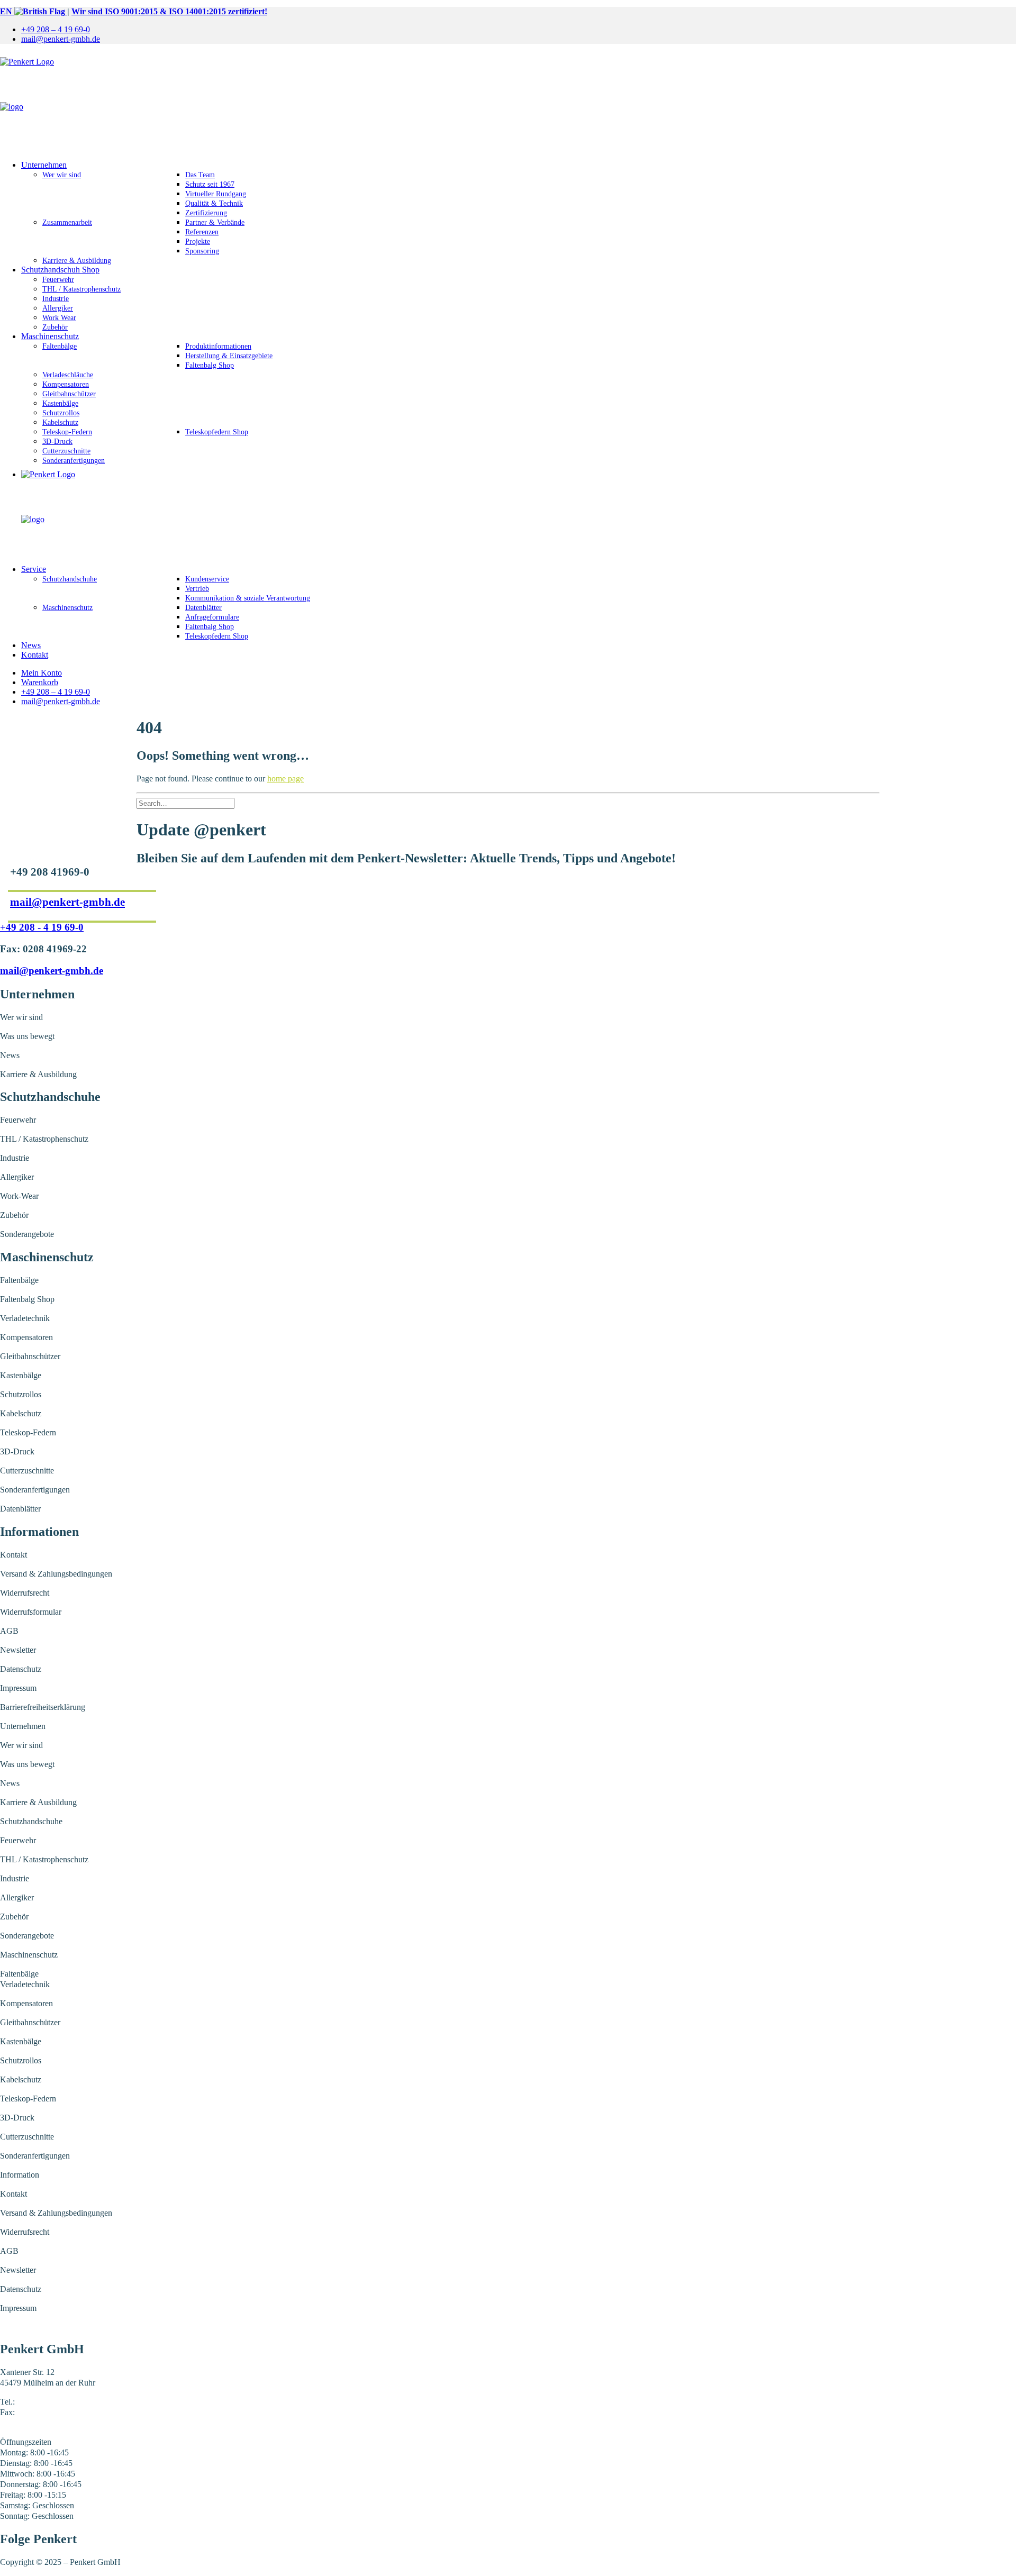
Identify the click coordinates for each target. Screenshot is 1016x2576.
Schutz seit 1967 (210, 184)
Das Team (200, 175)
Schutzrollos (61, 413)
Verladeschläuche (68, 375)
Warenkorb (40, 682)
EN (7, 11)
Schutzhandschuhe (70, 579)
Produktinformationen (218, 346)
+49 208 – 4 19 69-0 (56, 29)
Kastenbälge (60, 403)
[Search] (185, 803)
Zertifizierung (206, 213)
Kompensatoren (66, 384)
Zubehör (55, 327)
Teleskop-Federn (67, 432)
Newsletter (18, 1650)
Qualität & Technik (214, 203)
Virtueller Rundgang (216, 194)
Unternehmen (44, 165)
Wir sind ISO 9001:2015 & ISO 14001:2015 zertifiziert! (169, 11)
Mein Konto (42, 673)
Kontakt (35, 655)
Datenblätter (203, 608)
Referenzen (202, 232)
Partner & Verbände (215, 222)
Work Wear (59, 318)
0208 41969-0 (40, 2402)
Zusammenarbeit (67, 222)
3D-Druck (57, 442)
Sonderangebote (27, 1234)
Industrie (56, 299)
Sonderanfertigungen (74, 461)
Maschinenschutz (50, 336)
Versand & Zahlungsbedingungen (56, 1574)
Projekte (198, 242)
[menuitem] (519, 30)
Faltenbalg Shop (210, 365)
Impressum (18, 1688)
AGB (9, 1631)
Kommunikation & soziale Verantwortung (248, 598)
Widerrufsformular (31, 1612)
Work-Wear (19, 1196)
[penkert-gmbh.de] (508, 102)
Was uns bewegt (27, 1036)
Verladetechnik (25, 1318)
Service (34, 569)
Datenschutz (21, 1669)
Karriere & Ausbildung (77, 261)
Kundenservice (207, 579)
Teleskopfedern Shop (217, 432)
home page (285, 779)
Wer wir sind (62, 175)
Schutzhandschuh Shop (60, 270)
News (31, 645)
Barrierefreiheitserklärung (43, 1707)
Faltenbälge (60, 346)
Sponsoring (202, 251)
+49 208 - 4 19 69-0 (42, 927)
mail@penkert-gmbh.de (61, 39)
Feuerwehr (58, 280)
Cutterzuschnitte (66, 451)
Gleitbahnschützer (69, 394)
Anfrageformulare (212, 617)
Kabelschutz (60, 422)
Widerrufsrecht (25, 1593)
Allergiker (58, 308)
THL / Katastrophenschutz (81, 289)
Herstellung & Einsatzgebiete (229, 356)
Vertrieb (197, 589)
